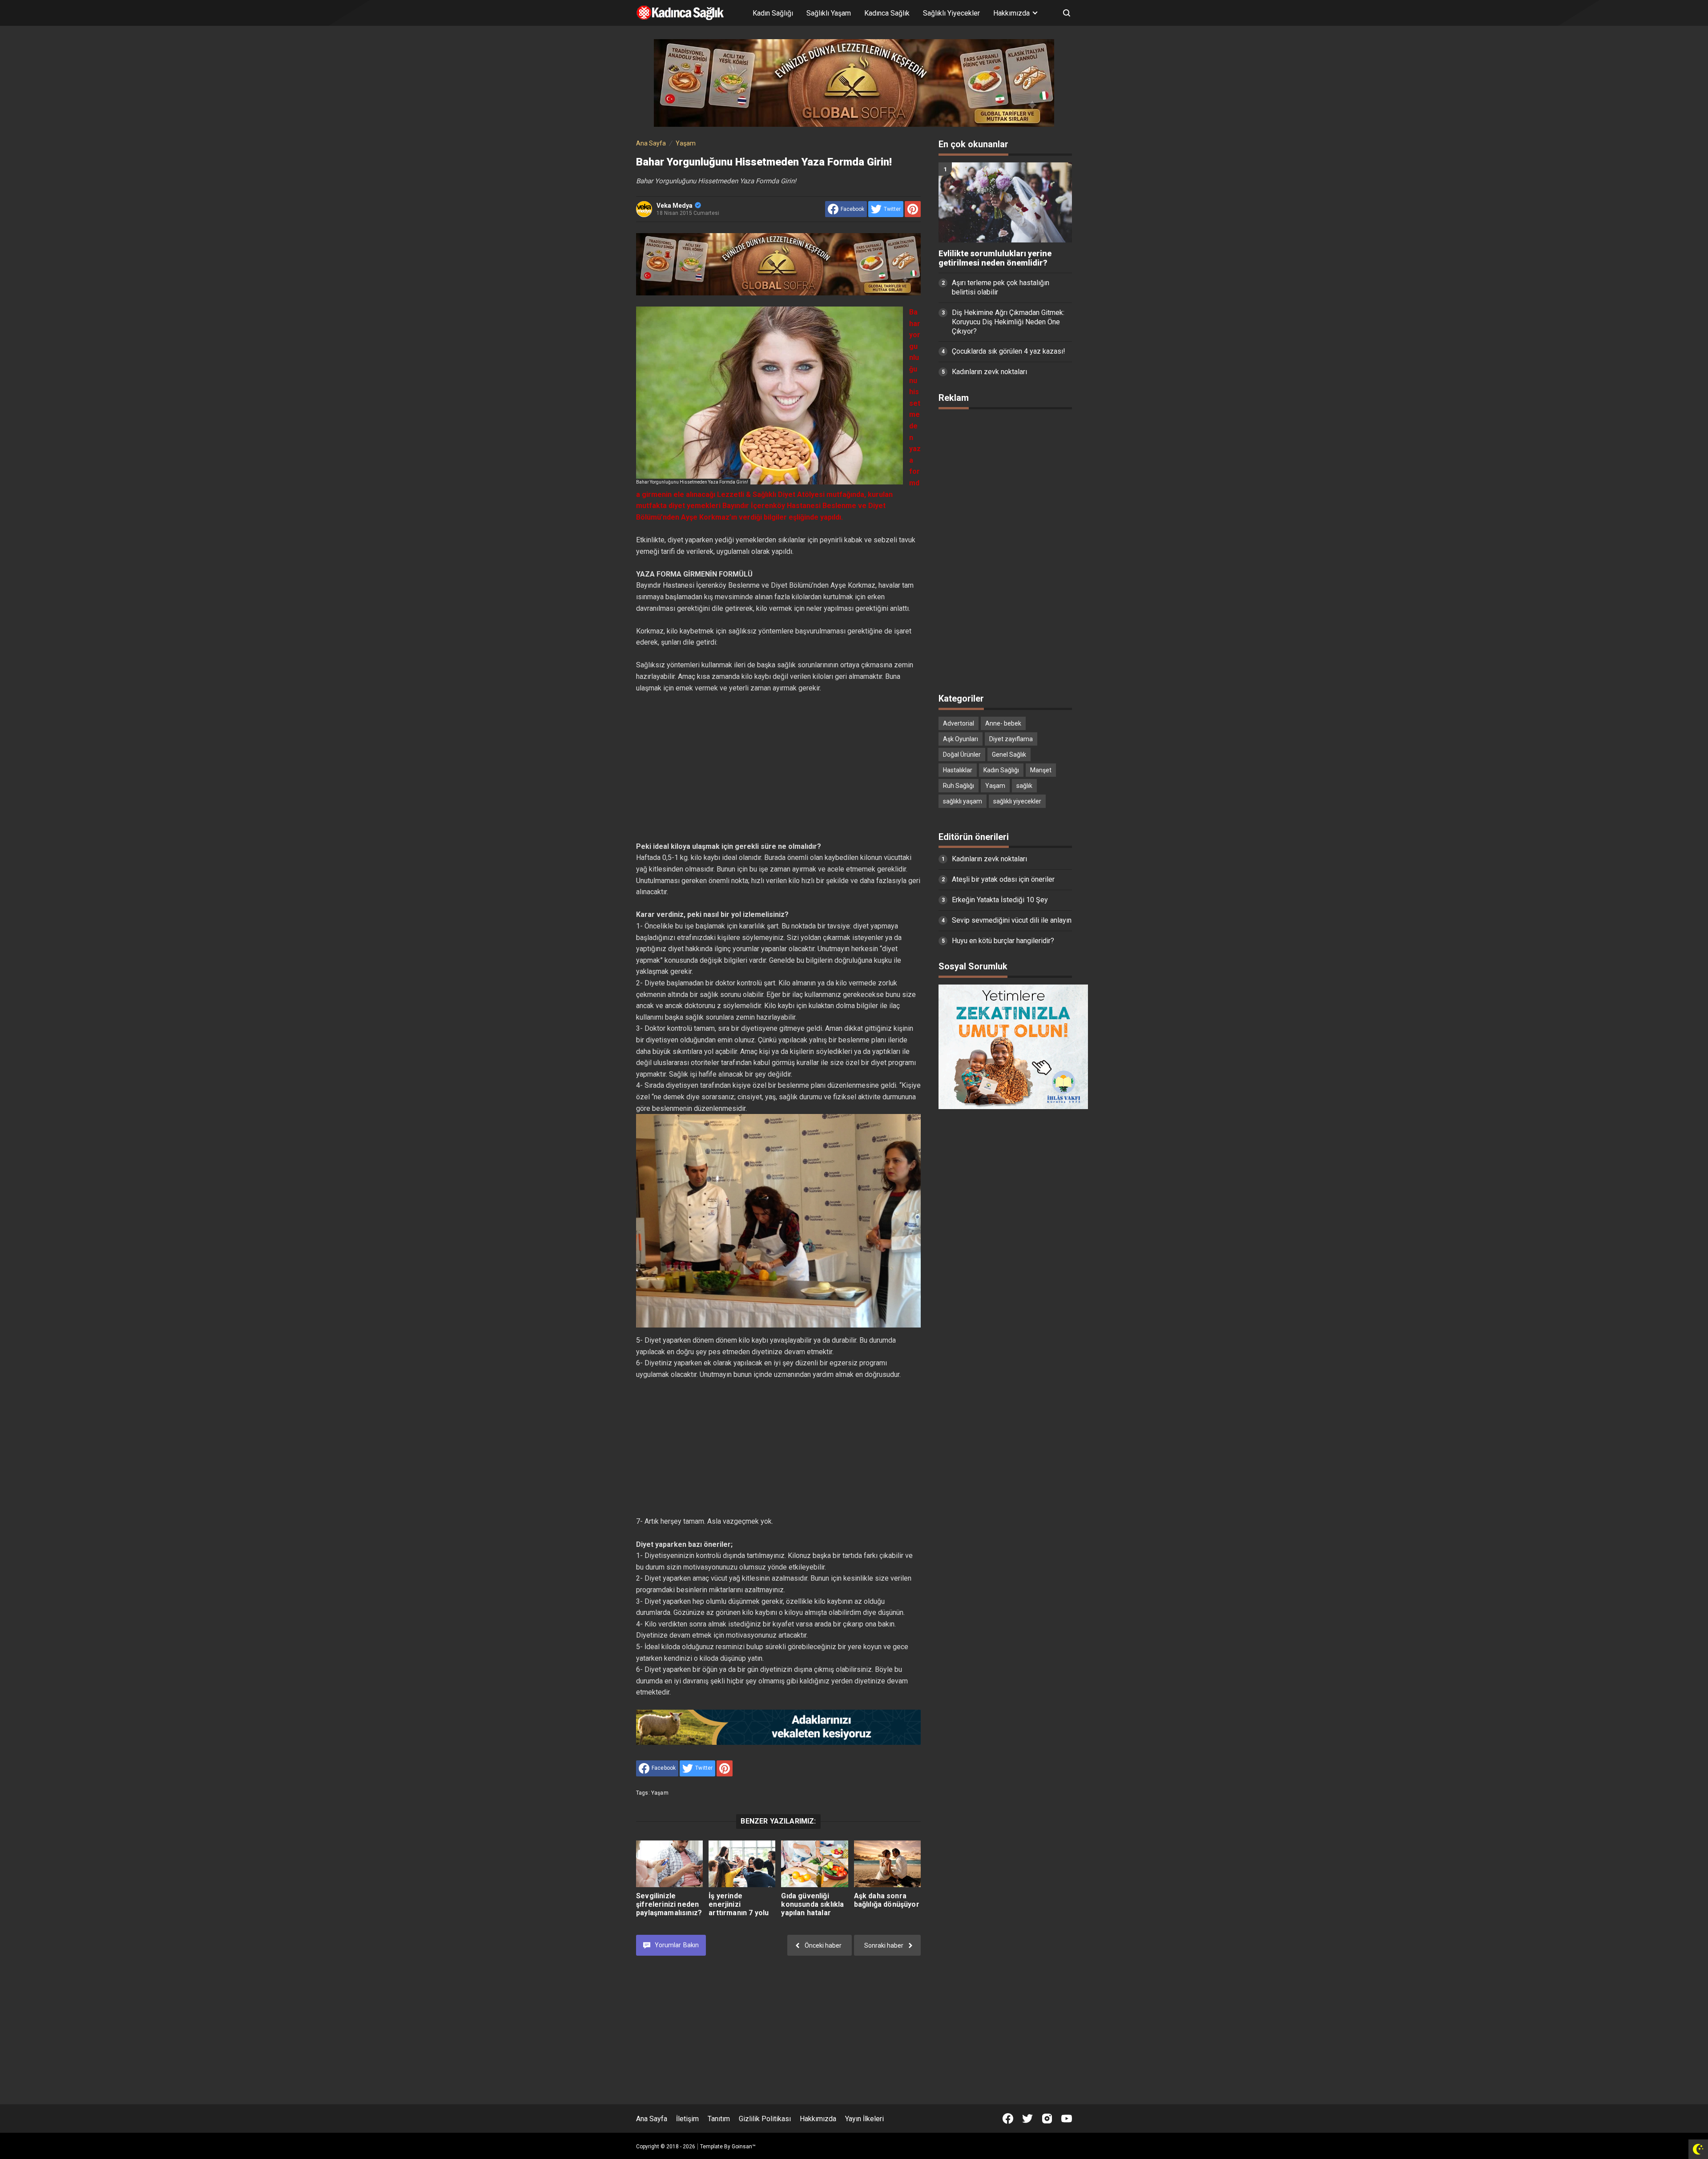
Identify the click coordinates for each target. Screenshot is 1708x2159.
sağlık (1024, 786)
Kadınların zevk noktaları (989, 372)
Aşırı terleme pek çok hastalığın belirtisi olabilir (1001, 287)
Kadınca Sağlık (887, 13)
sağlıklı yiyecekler (1017, 801)
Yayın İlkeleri (864, 2119)
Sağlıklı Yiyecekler (951, 13)
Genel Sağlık (1009, 755)
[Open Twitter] (1027, 2119)
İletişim (687, 2119)
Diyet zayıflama (1011, 739)
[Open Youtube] (1067, 2119)
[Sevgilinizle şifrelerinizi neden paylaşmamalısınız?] (669, 1864)
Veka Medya (675, 206)
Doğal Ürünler (962, 755)
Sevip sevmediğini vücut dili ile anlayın (1012, 920)
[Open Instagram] (1047, 2119)
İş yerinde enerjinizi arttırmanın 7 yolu (739, 1904)
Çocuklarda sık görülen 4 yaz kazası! (1009, 351)
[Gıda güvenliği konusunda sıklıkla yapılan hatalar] (814, 1864)
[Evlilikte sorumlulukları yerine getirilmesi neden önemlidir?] (1005, 202)
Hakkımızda (818, 2119)
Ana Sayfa (652, 2119)
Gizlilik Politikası (765, 2119)
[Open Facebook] (1008, 2119)
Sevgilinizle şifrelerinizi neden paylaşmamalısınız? (669, 1904)
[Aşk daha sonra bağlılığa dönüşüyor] (887, 1864)
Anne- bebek (1003, 723)
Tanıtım (719, 2119)
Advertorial (959, 723)
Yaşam (660, 1793)
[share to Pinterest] (913, 209)
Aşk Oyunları (961, 739)
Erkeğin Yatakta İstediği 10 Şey (1000, 900)
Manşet (1041, 770)
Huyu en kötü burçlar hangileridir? (1003, 941)
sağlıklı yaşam (963, 801)
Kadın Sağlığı (773, 13)
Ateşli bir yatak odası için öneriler (1003, 879)
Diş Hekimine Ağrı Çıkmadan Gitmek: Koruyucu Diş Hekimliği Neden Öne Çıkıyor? (1008, 322)
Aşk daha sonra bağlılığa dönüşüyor (887, 1900)
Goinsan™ (744, 2147)
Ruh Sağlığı (959, 786)
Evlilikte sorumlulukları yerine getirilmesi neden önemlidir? (995, 258)
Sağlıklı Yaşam (829, 13)
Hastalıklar (958, 770)
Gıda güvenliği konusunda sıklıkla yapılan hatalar (812, 1904)
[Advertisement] (778, 767)
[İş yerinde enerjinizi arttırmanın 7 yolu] (742, 1864)
